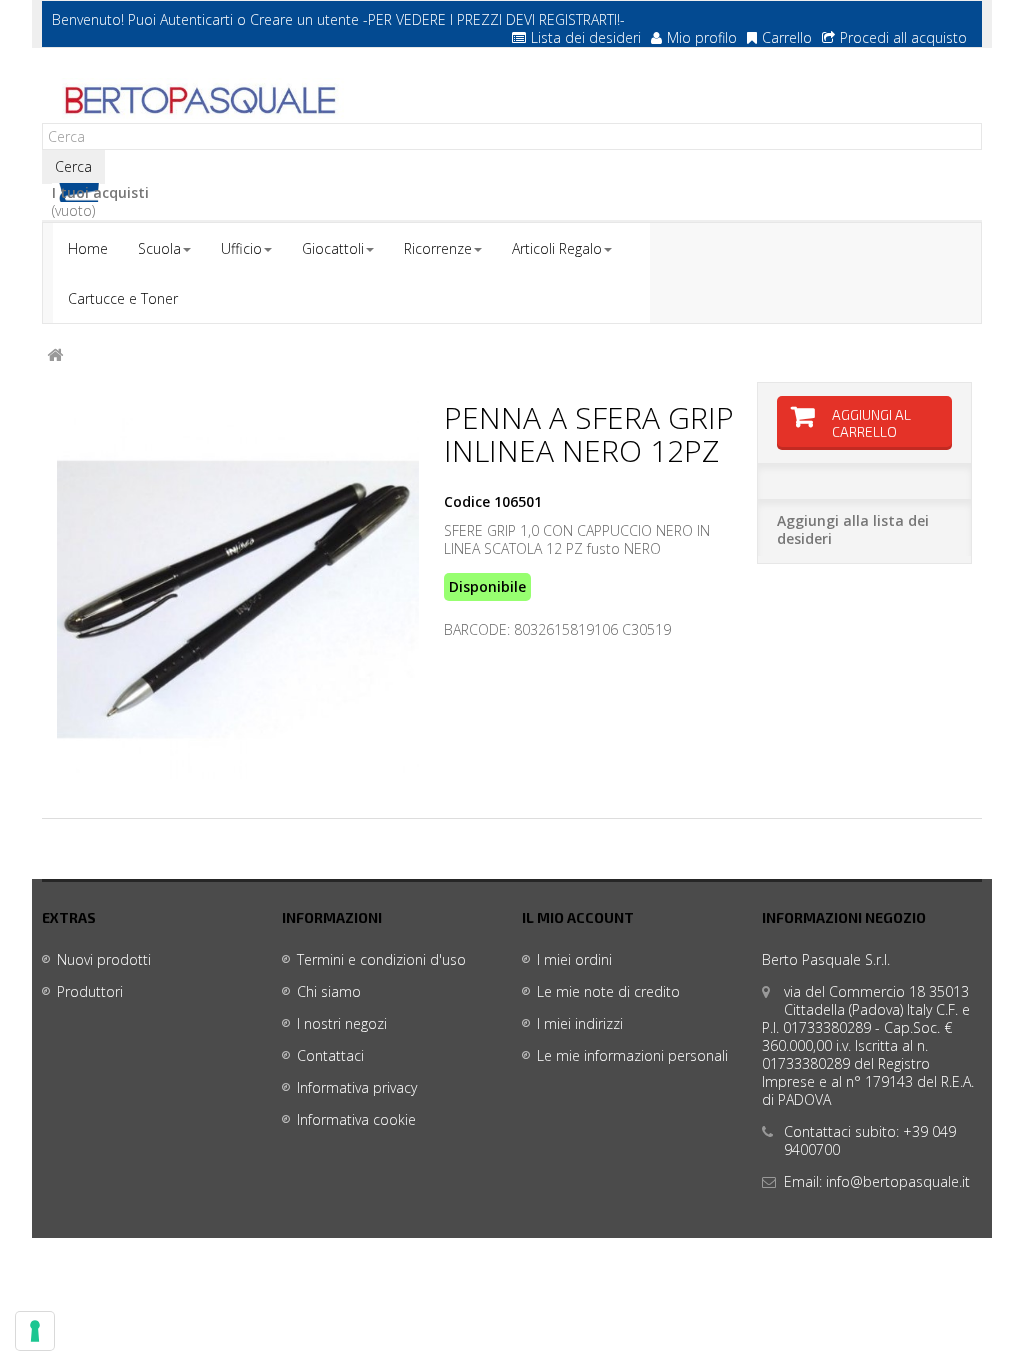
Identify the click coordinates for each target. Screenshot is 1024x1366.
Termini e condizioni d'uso (381, 959)
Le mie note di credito (608, 991)
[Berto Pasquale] (198, 101)
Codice (467, 502)
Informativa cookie (356, 1119)
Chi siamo (329, 991)
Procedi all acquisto (903, 37)
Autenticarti (196, 19)
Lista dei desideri (586, 37)
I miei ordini (574, 959)
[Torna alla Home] (55, 355)
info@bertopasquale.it (898, 1181)
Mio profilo (702, 37)
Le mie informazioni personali (632, 1055)
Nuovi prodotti (104, 959)
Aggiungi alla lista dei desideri (853, 529)
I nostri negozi (342, 1023)
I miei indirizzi (580, 1023)
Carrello (787, 37)
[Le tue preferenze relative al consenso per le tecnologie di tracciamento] (35, 1331)
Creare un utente (304, 19)
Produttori (90, 991)
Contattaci (330, 1055)
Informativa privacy (357, 1087)
